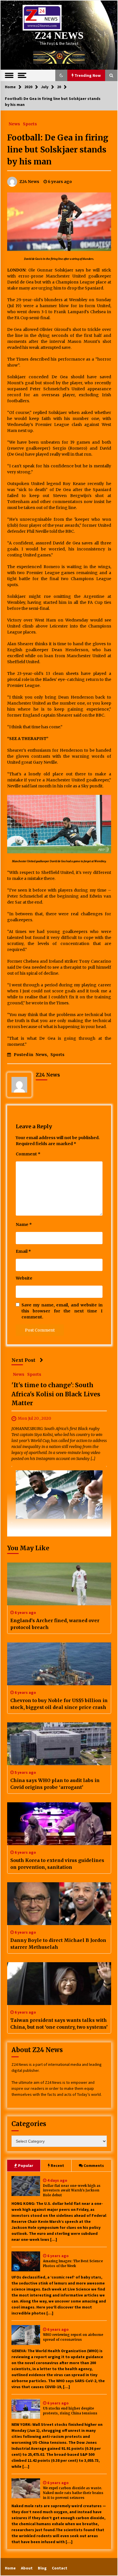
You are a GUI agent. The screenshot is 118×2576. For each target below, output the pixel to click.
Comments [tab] (94, 2165)
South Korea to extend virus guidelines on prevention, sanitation (57, 1864)
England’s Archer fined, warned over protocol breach (55, 1624)
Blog (42, 2568)
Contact (60, 2568)
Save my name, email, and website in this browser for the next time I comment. (62, 1311)
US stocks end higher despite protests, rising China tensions (70, 2411)
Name (24, 1224)
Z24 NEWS (59, 36)
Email (23, 1251)
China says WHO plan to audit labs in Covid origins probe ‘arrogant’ (55, 1784)
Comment (28, 1154)
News (14, 124)
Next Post (23, 1360)
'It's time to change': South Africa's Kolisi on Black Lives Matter (56, 1394)
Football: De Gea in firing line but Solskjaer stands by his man (58, 150)
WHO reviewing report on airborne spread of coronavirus (73, 2337)
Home (10, 2568)
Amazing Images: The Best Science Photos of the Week (73, 2264)
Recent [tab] (57, 2165)
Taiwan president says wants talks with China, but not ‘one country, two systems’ (59, 2024)
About (27, 2568)
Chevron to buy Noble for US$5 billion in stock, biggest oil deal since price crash (59, 1704)
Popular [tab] (26, 2165)
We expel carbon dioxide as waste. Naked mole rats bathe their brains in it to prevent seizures (73, 2493)
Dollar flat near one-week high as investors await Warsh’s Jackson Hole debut (72, 2191)
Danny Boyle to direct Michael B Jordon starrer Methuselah (58, 1944)
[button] (61, 75)
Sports (30, 124)
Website (24, 1278)
